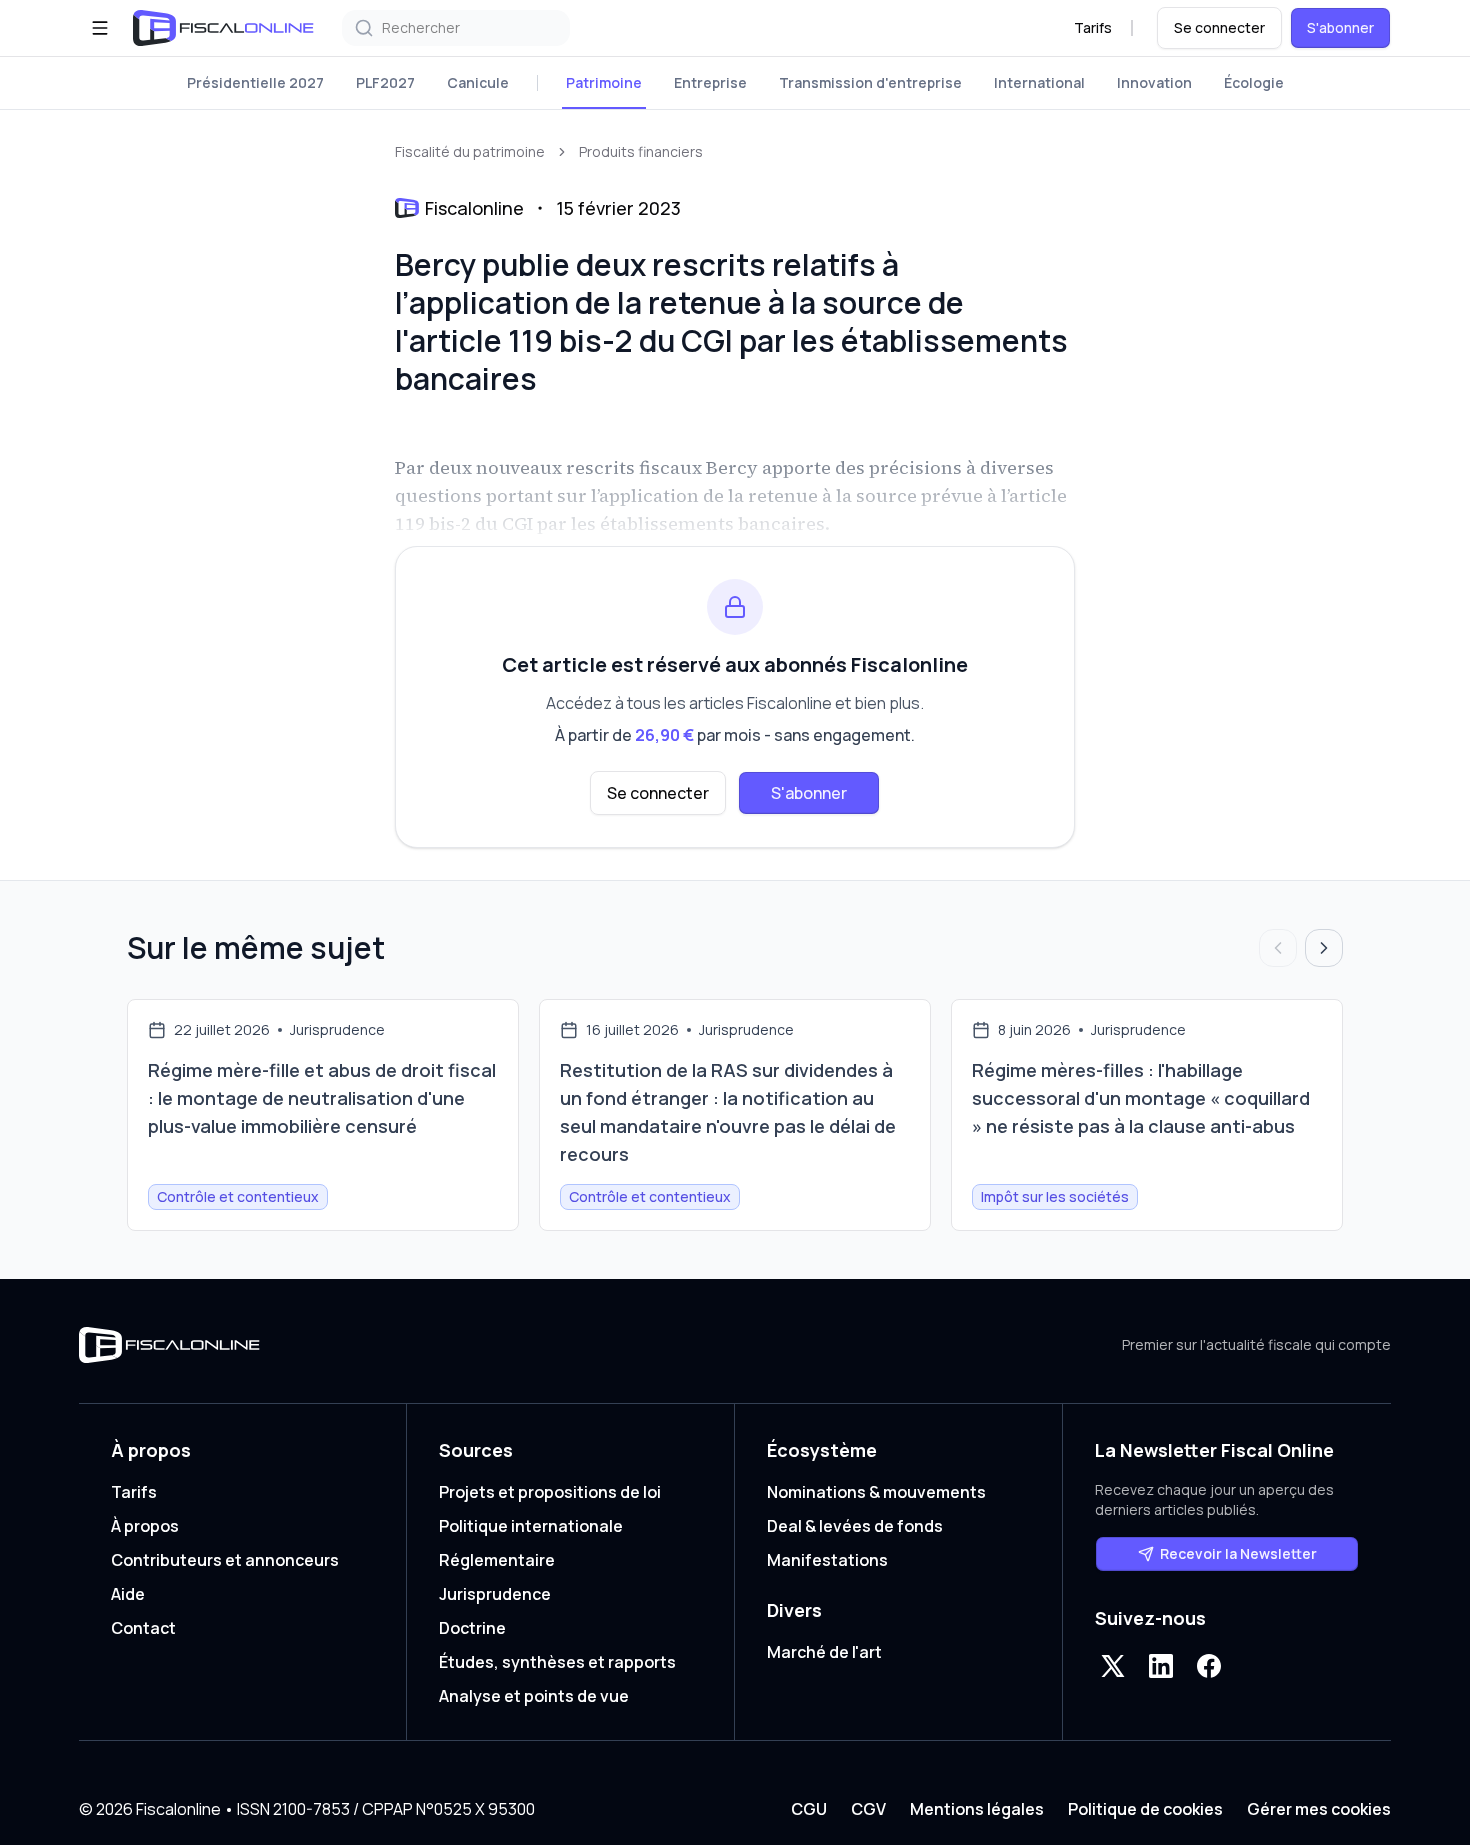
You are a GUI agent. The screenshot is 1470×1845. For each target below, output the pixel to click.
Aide (128, 1594)
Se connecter (1219, 27)
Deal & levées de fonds (855, 1526)
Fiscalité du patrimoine (470, 151)
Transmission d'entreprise (870, 82)
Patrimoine (604, 82)
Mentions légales (977, 1809)
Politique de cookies (1145, 1809)
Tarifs (1093, 27)
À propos (145, 1526)
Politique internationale (531, 1526)
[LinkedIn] (1161, 1666)
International (1039, 82)
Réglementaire (497, 1560)
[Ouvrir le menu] (100, 28)
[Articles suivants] (1324, 948)
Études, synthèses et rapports (557, 1662)
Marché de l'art (824, 1652)
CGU (809, 1809)
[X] (1113, 1666)
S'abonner (1340, 27)
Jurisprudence (495, 1594)
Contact (143, 1628)
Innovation (1154, 82)
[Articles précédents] (1278, 948)
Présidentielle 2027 (255, 82)
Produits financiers (641, 151)
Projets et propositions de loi (550, 1492)
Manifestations (827, 1560)
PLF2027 (385, 82)
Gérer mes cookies (1319, 1809)
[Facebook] (1209, 1666)
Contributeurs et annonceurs (225, 1560)
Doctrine (472, 1628)
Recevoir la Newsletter (1238, 1553)
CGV (868, 1809)
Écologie (1254, 82)
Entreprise (710, 82)
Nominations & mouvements (876, 1492)
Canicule (478, 82)
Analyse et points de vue (534, 1696)
